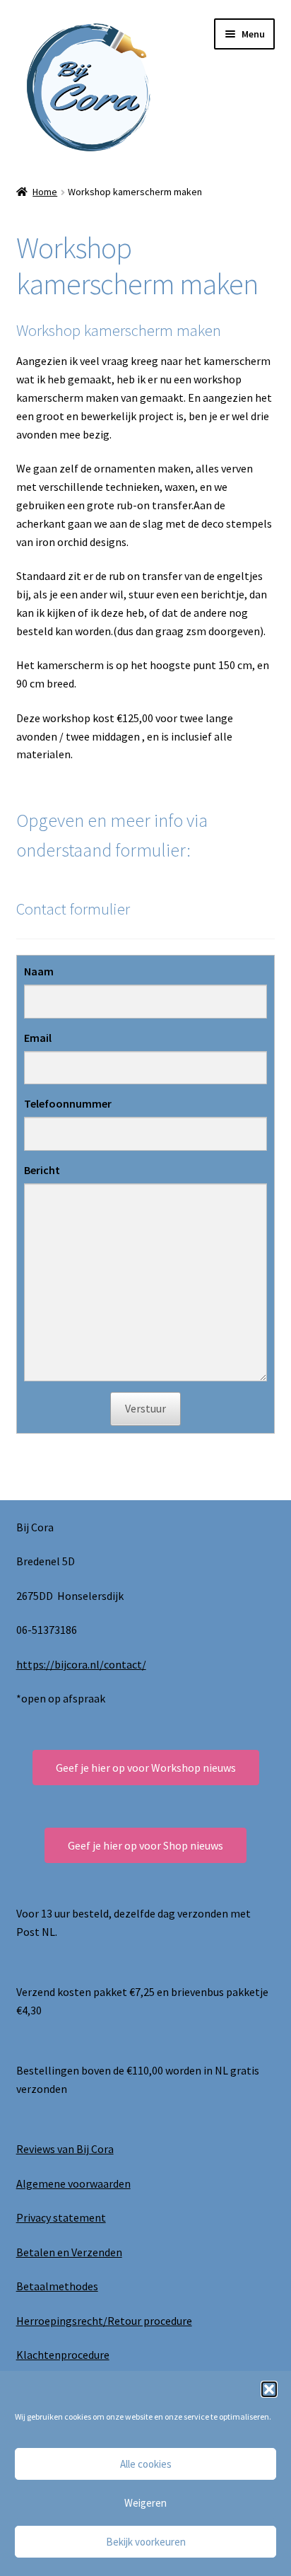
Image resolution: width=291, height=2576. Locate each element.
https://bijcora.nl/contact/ (81, 1664)
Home (45, 192)
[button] (269, 2389)
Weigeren (145, 2503)
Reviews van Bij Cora (65, 2149)
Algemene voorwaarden (73, 2183)
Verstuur (145, 1408)
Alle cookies (146, 2464)
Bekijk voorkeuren (146, 2542)
